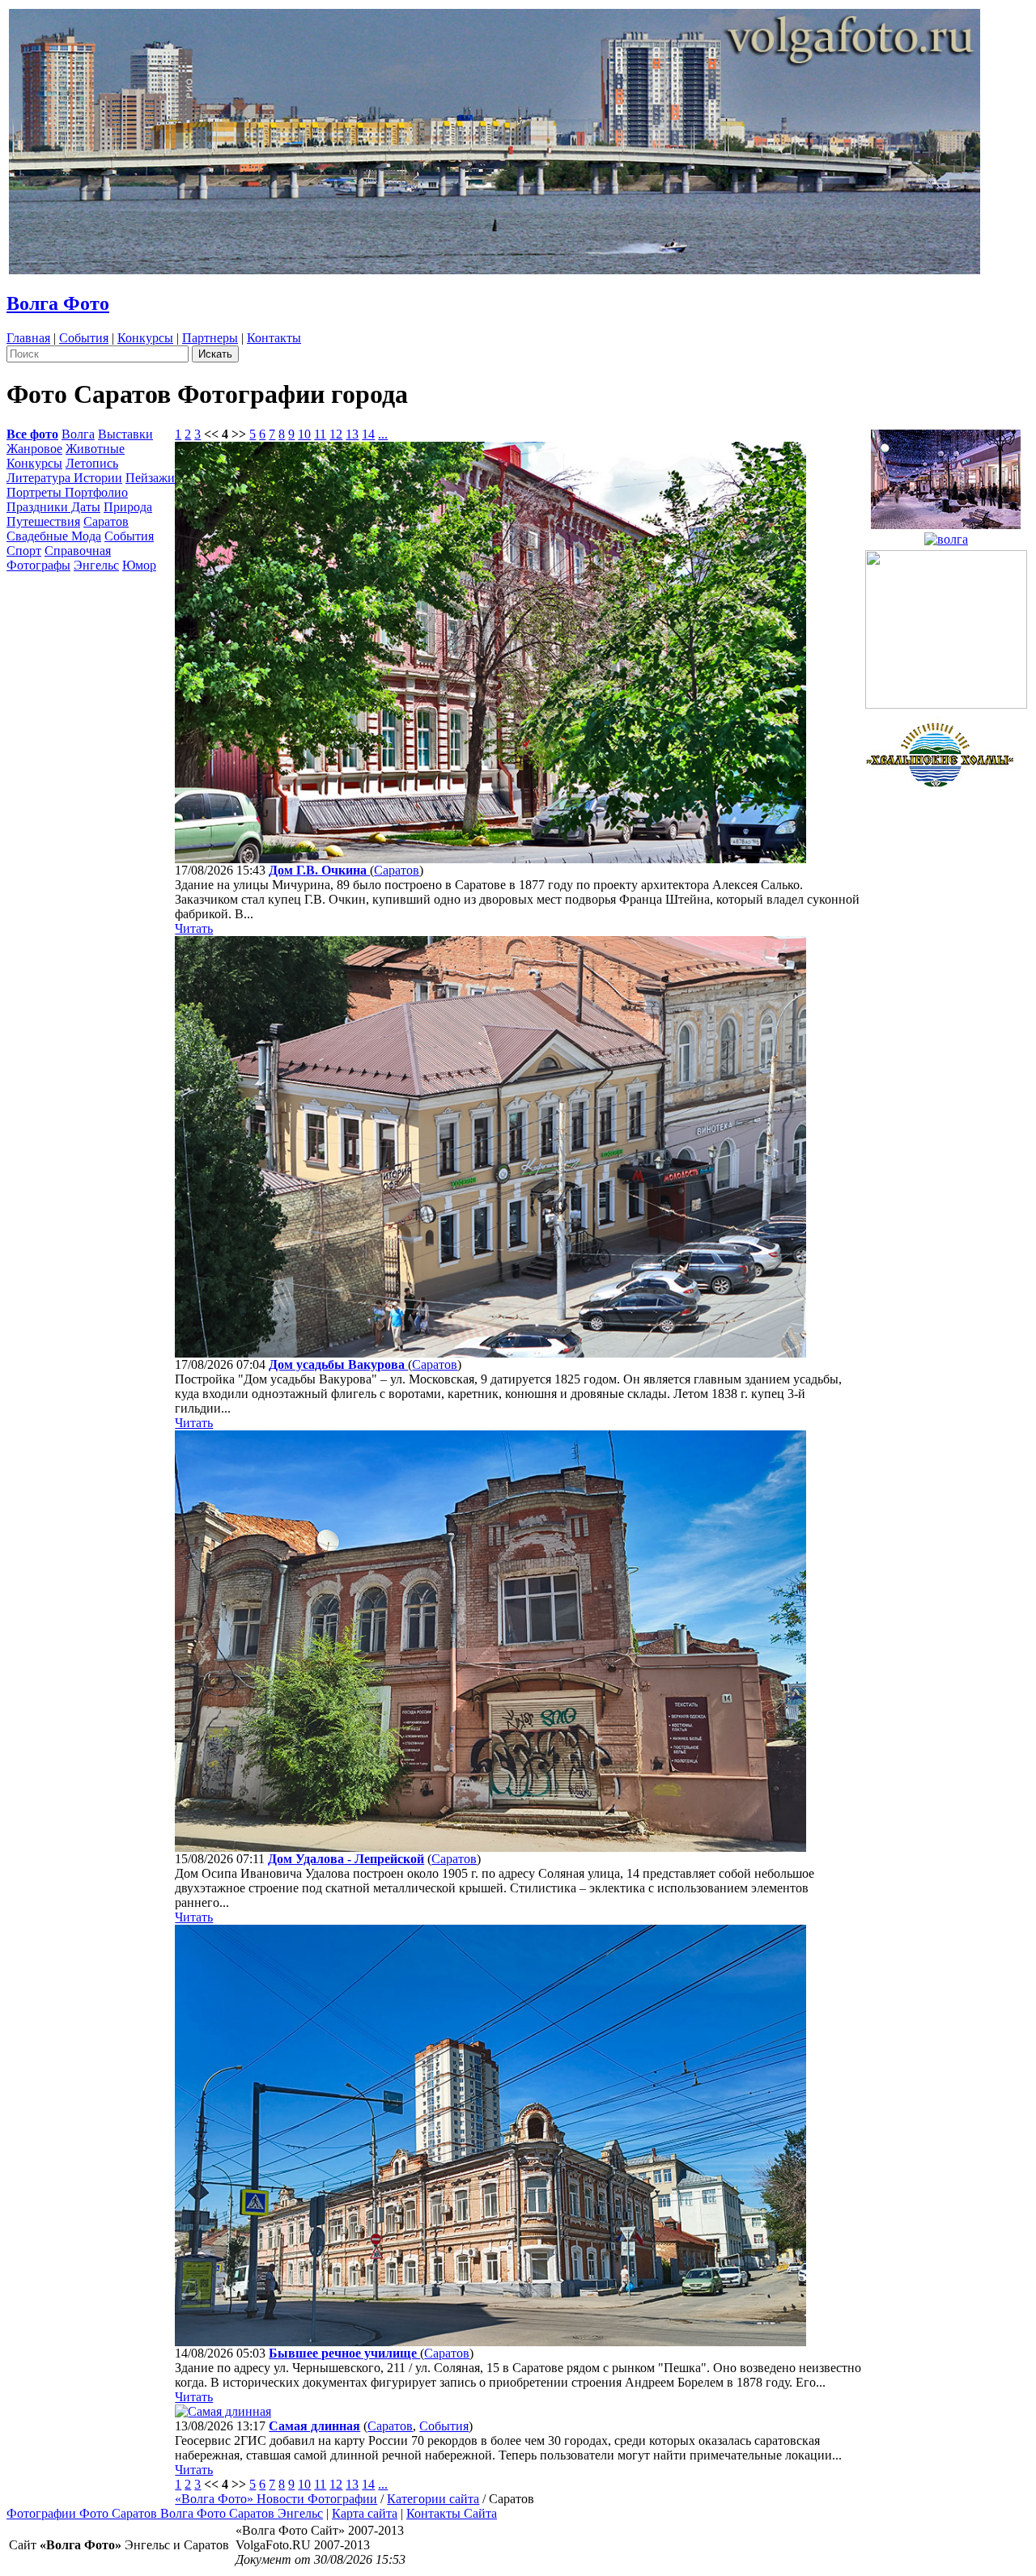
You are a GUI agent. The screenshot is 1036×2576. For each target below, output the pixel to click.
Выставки (125, 434)
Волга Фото (58, 303)
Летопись (92, 463)
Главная (28, 338)
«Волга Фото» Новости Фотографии (276, 2499)
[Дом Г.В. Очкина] (490, 859)
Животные (95, 449)
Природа (128, 507)
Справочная (78, 551)
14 (368, 434)
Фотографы (38, 565)
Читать (194, 928)
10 (304, 434)
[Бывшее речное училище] (490, 2342)
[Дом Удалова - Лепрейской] (490, 1847)
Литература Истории (64, 478)
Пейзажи (150, 478)
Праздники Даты (53, 507)
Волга (78, 434)
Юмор (139, 565)
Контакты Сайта (452, 2513)
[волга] (946, 535)
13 (352, 434)
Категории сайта (433, 2499)
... (383, 434)
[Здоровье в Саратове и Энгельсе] (946, 475)
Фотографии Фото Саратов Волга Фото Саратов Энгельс (165, 2513)
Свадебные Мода (54, 536)
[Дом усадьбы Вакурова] (490, 1353)
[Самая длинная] (223, 2411)
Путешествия (43, 521)
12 (336, 434)
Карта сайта (365, 2513)
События (84, 338)
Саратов (106, 521)
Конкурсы (145, 338)
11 (320, 434)
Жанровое (34, 449)
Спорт (24, 551)
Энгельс (96, 565)
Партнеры (210, 338)
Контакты (274, 338)
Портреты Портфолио (67, 492)
